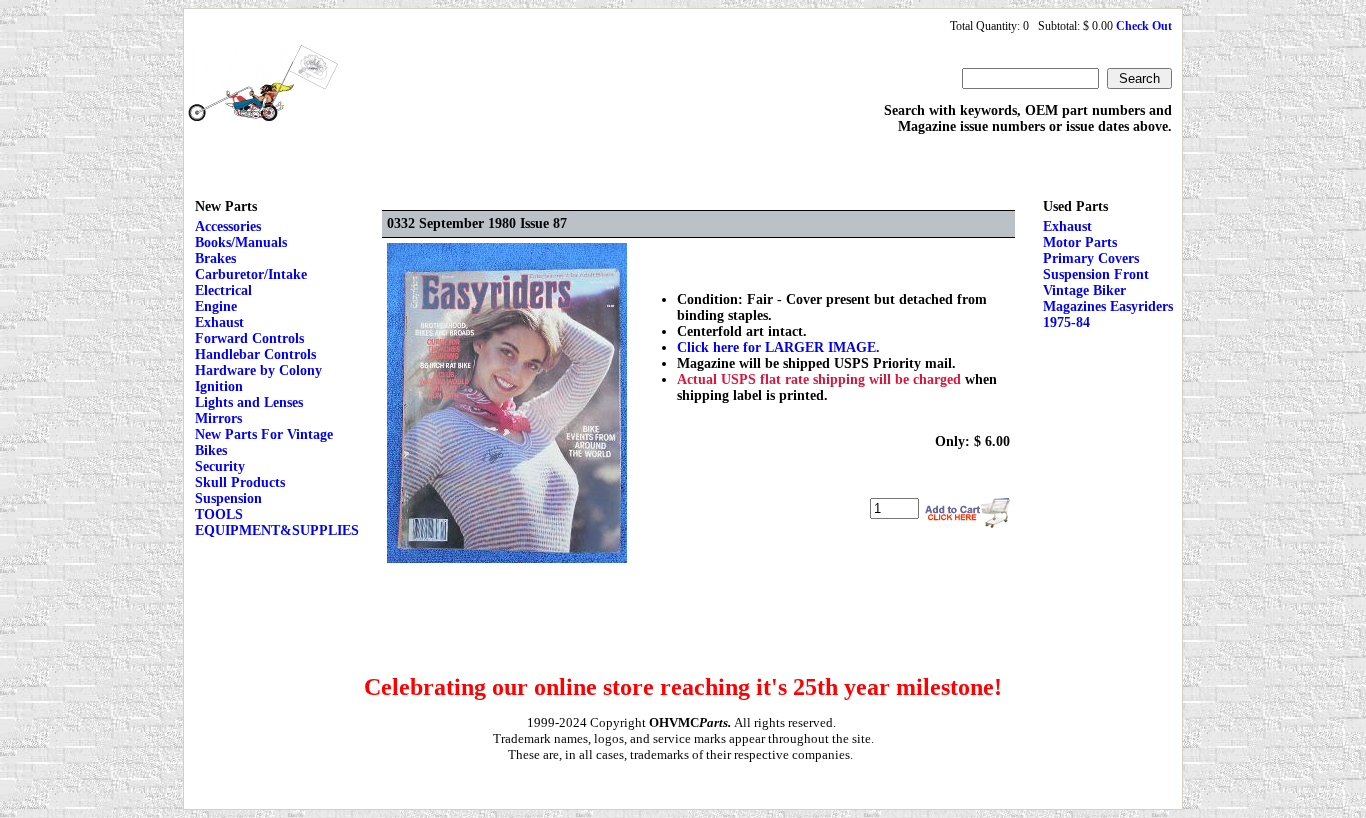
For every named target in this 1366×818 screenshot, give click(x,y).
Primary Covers (1091, 258)
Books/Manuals (241, 242)
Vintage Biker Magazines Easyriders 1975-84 (1108, 306)
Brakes (215, 258)
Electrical (223, 290)
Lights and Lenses (249, 402)
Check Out (1144, 26)
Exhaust (219, 322)
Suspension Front (1096, 274)
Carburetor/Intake (251, 274)
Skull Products (240, 482)
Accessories (228, 226)
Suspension (228, 498)
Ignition (219, 386)
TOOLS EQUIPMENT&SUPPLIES (277, 522)
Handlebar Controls (255, 354)
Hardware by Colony (258, 370)
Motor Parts (1080, 242)
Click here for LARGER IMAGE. (778, 347)
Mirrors (218, 418)
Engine (216, 306)
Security (220, 466)
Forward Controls (249, 338)
